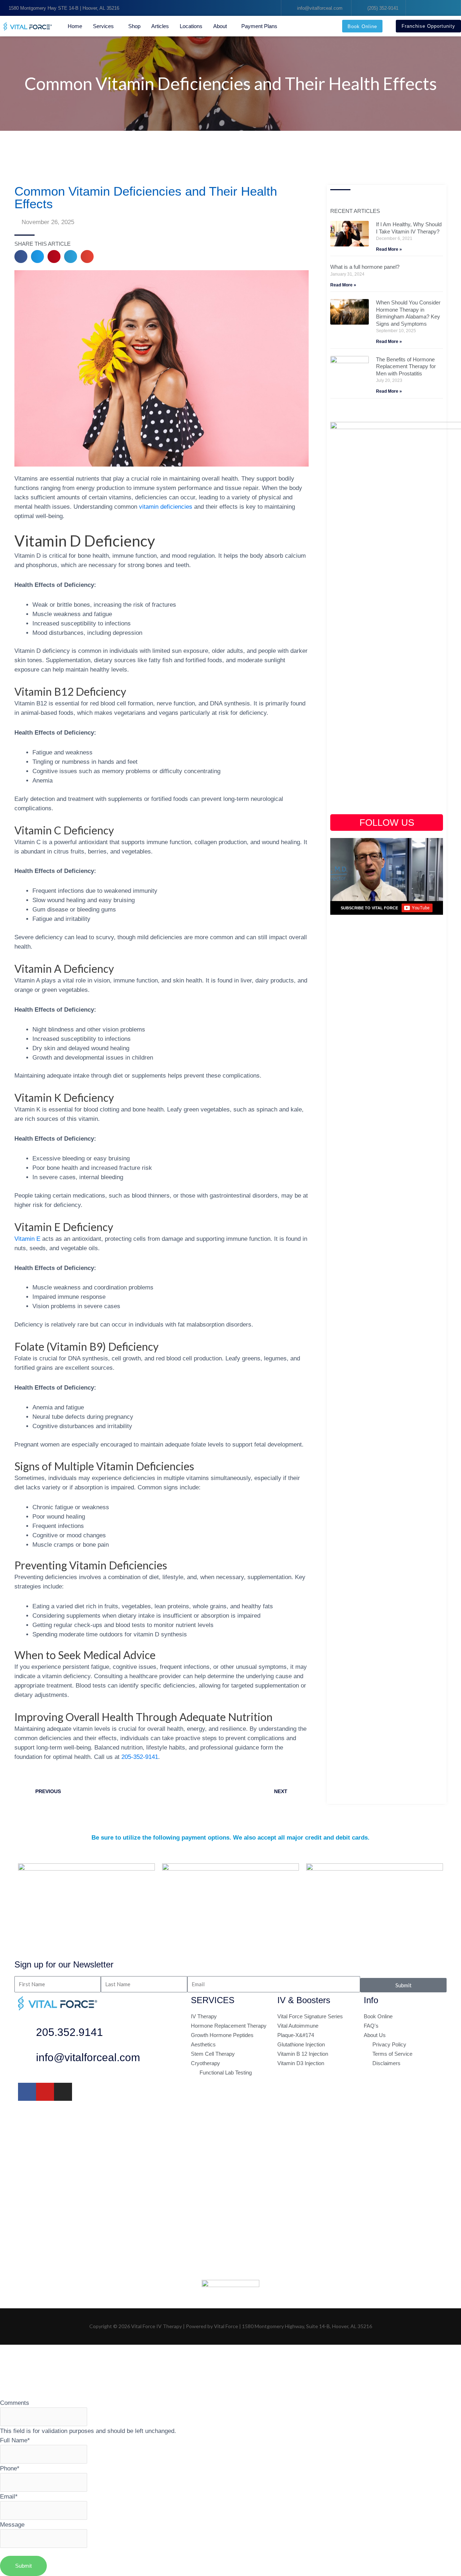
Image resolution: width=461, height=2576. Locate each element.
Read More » (389, 249)
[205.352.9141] (27, 2034)
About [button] (220, 26)
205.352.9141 (70, 2032)
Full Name (15, 2440)
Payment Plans (259, 26)
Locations (191, 26)
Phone (10, 2468)
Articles (160, 26)
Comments (15, 2403)
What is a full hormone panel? (365, 267)
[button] (21, 257)
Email (9, 2496)
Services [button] (103, 26)
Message (12, 2524)
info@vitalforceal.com (88, 2057)
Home (75, 26)
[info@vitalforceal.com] (27, 2059)
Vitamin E (27, 1239)
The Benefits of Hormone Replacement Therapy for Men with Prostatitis (406, 366)
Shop (134, 26)
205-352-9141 (140, 1757)
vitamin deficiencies (166, 507)
